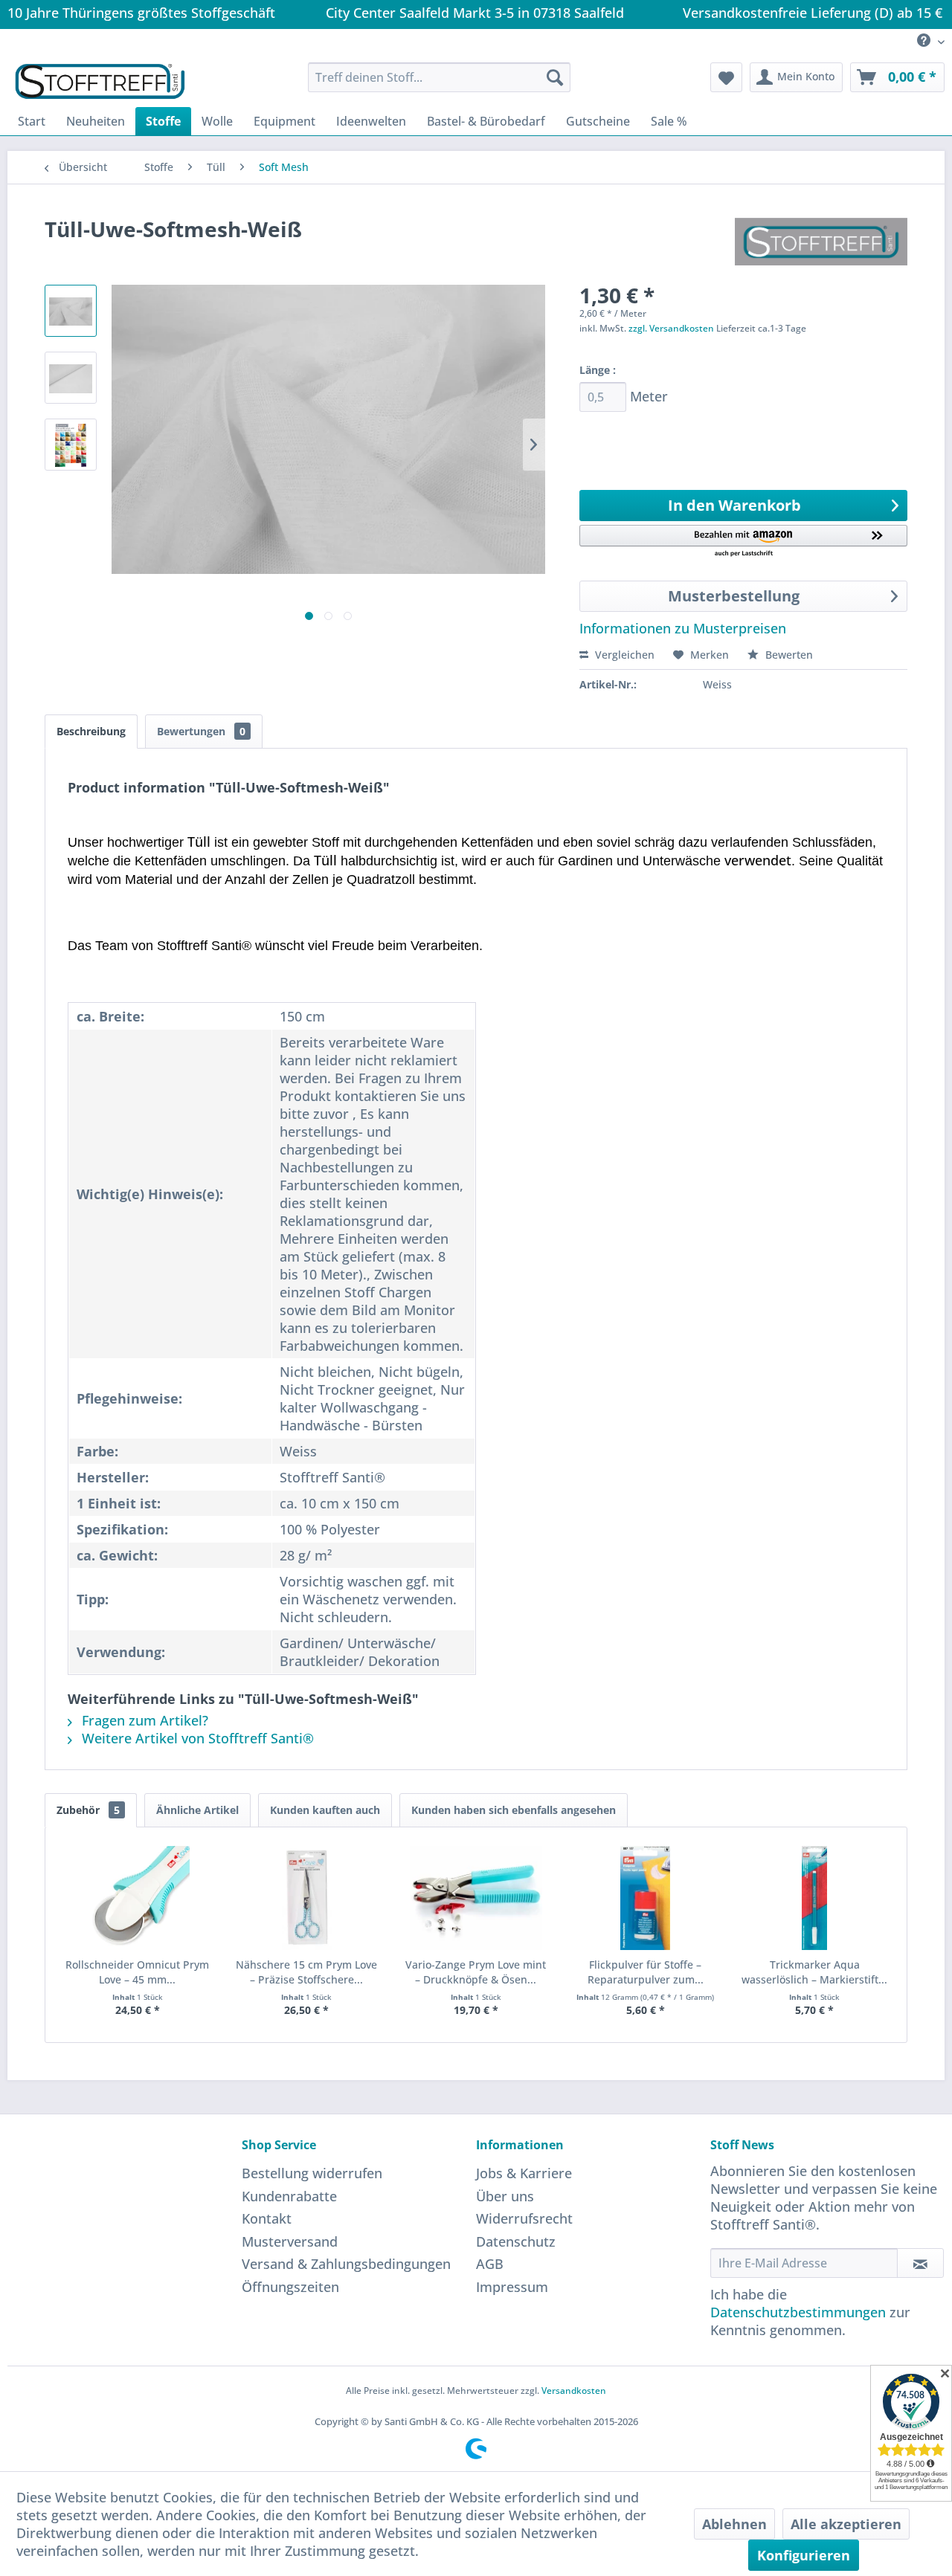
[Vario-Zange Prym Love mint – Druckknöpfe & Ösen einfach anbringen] (476, 1898)
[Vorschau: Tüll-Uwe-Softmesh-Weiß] (71, 311)
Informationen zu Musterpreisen (683, 628)
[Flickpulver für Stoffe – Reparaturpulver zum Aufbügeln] (646, 1898)
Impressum (512, 2287)
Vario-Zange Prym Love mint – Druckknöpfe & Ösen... (476, 1972)
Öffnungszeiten (290, 2287)
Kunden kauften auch (325, 1810)
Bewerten (788, 655)
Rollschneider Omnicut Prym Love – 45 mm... (137, 1972)
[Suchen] (555, 77)
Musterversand (290, 2241)
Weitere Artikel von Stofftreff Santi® (196, 1738)
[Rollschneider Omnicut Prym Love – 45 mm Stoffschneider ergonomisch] (138, 1898)
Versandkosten (574, 2391)
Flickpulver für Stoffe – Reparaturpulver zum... (646, 1972)
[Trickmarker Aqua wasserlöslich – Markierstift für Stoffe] (814, 1898)
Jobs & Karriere (524, 2173)
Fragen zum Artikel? (143, 1720)
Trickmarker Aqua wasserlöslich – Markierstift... (814, 1972)
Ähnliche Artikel (197, 1810)
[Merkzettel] (726, 77)
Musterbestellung (734, 596)
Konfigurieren (804, 2555)
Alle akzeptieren (846, 2524)
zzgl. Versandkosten (671, 328)
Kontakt (267, 2218)
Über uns (505, 2196)
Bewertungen (201, 731)
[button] (743, 542)
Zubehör (88, 1810)
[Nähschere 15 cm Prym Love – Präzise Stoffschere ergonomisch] (307, 1898)
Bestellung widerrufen (312, 2173)
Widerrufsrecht (524, 2218)
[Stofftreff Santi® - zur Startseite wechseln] (100, 81)
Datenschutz (516, 2241)
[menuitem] (925, 41)
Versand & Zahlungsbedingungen (346, 2264)
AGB (490, 2264)
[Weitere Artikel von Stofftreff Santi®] (821, 244)
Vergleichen (623, 655)
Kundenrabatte (289, 2196)
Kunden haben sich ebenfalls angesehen (514, 1810)
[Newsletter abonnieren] (920, 2263)
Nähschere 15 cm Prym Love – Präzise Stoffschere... (306, 1972)
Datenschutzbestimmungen (798, 2312)
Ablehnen (734, 2524)
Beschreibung (91, 731)
